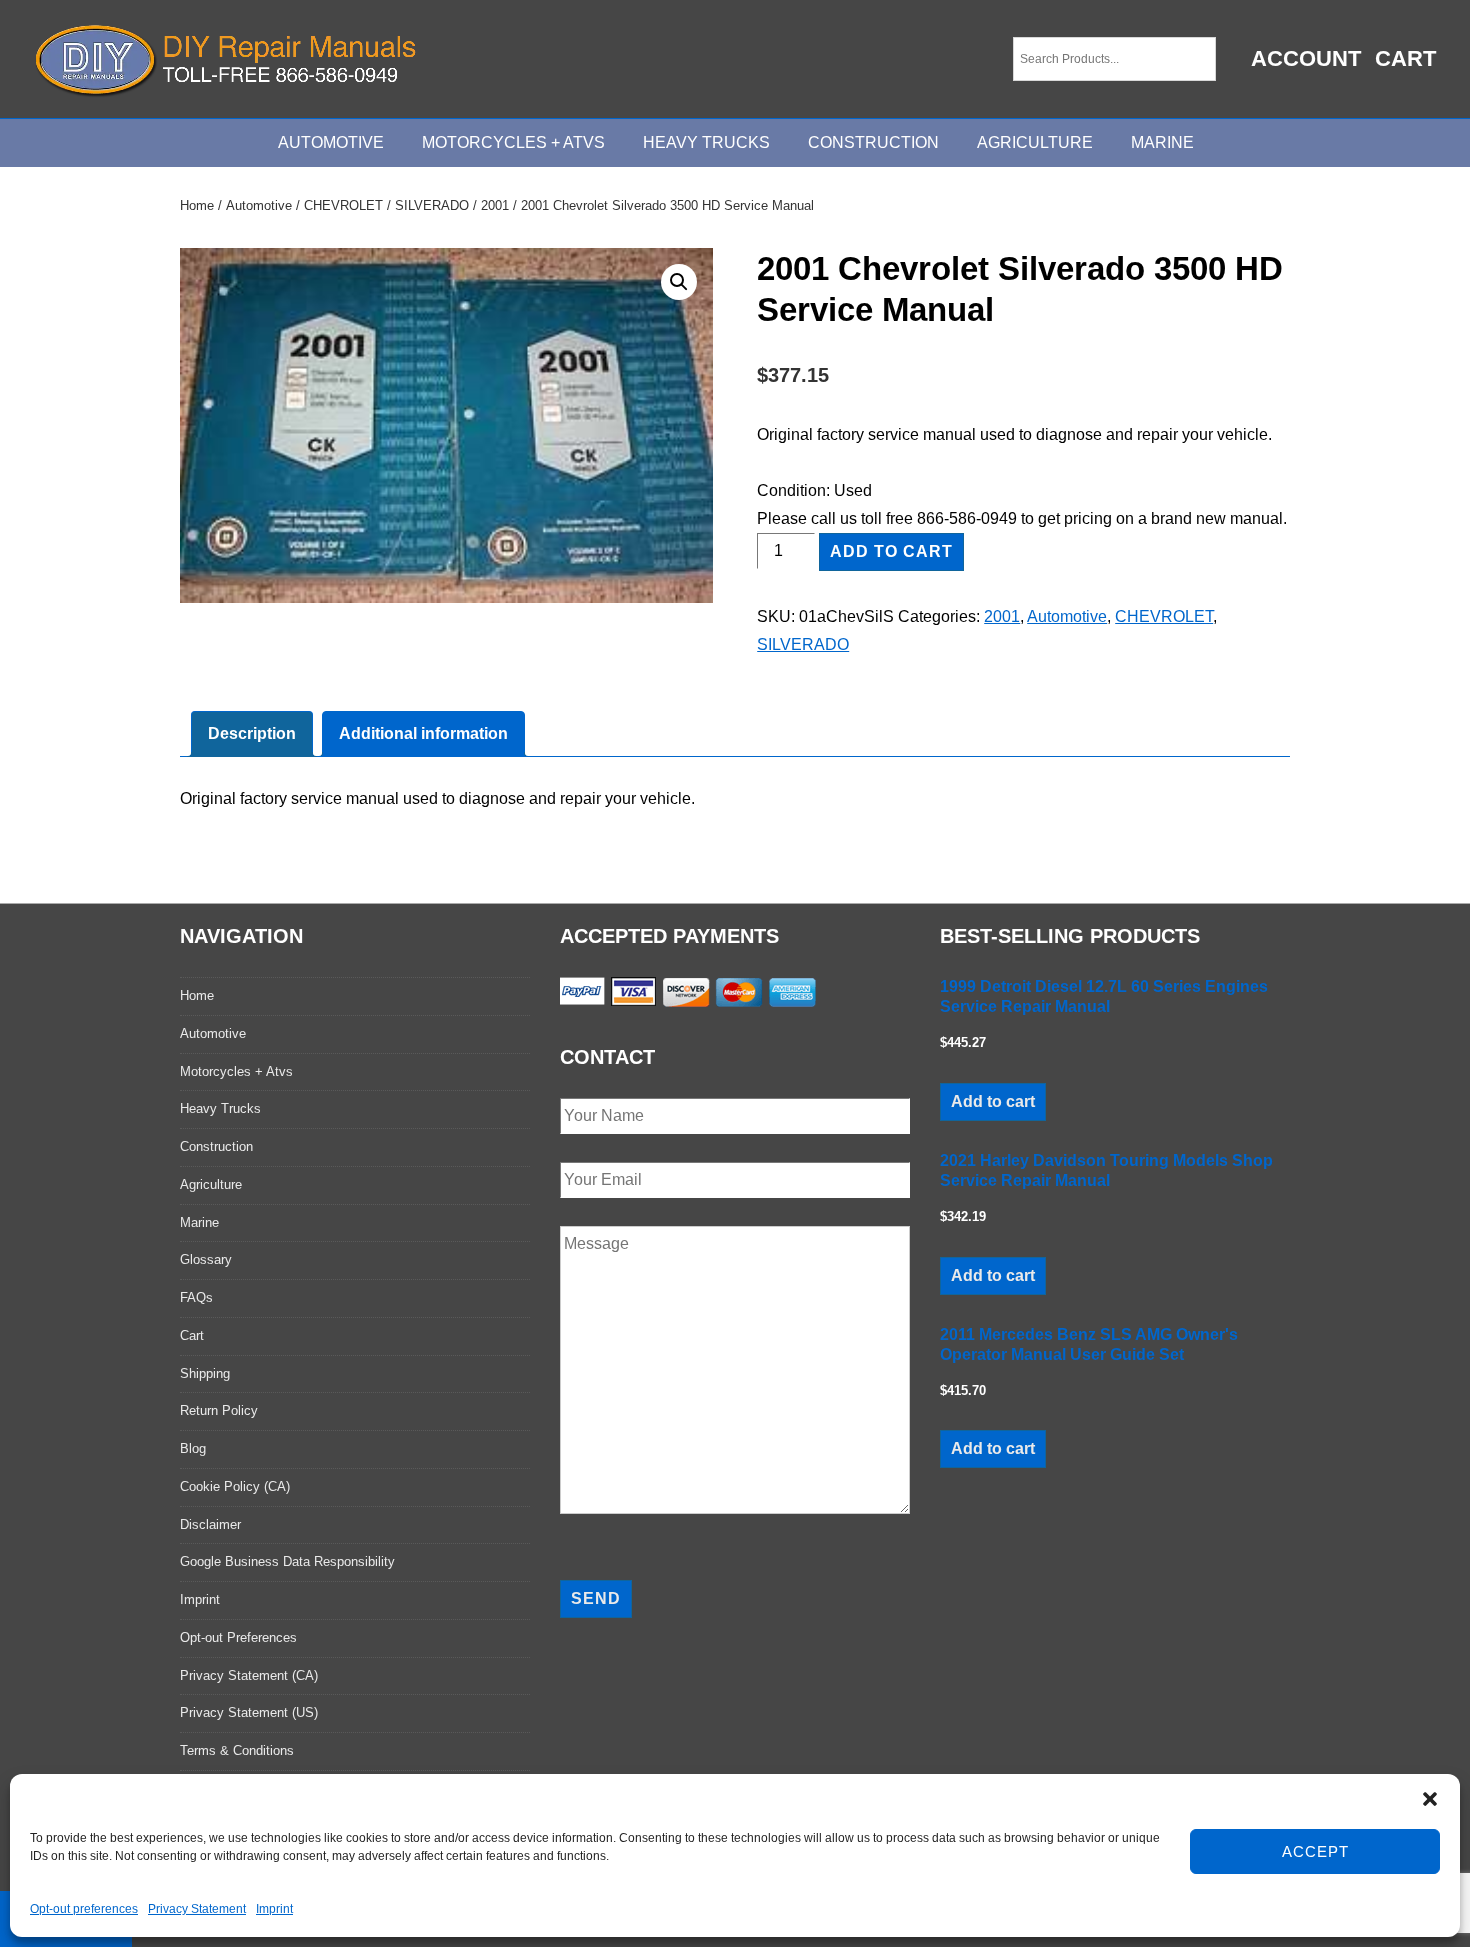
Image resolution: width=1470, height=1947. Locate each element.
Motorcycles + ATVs (513, 142)
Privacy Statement (197, 1909)
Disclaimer (210, 1524)
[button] (1430, 1799)
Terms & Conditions (237, 1750)
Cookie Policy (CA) (235, 1486)
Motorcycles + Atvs (236, 1071)
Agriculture (1035, 142)
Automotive (331, 142)
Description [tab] (252, 733)
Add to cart (891, 551)
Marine (1162, 142)
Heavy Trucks (706, 142)
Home (197, 205)
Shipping (205, 1373)
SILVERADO (432, 205)
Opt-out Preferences (238, 1637)
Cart (1405, 58)
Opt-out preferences (84, 1909)
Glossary (206, 1259)
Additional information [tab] (423, 733)
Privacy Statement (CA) (249, 1675)
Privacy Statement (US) (249, 1712)
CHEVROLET (343, 205)
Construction (873, 142)
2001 (495, 205)
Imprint (274, 1909)
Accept (1315, 1851)
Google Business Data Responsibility (287, 1561)
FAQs (196, 1297)
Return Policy (219, 1410)
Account (1306, 58)
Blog (193, 1448)
